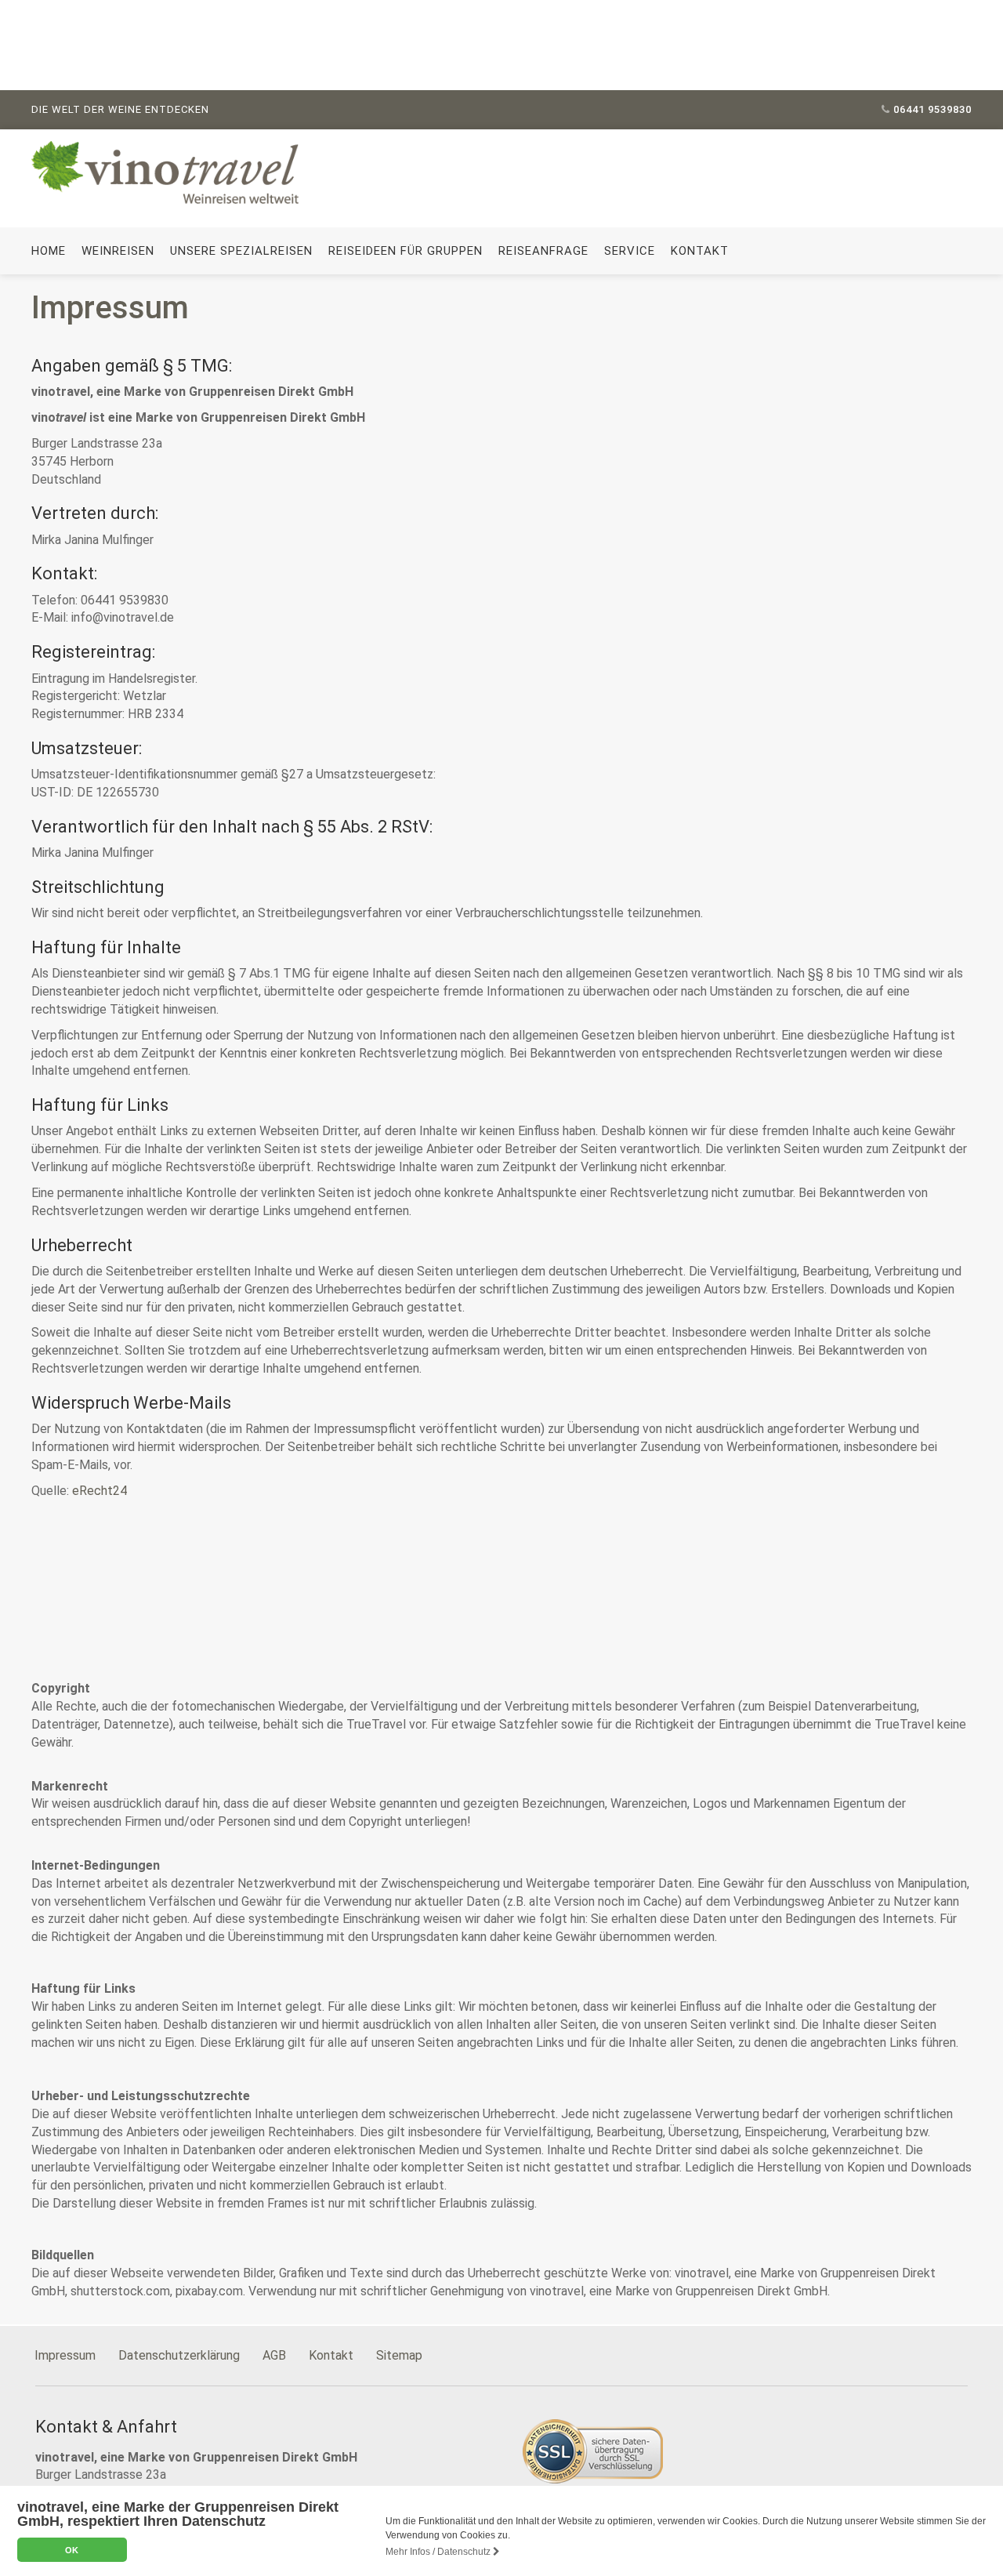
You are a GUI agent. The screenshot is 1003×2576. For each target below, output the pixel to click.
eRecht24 (100, 1491)
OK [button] (72, 2550)
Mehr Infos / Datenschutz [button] (439, 2552)
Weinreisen (118, 251)
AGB (274, 2355)
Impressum (65, 2355)
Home (49, 251)
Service (630, 251)
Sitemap (399, 2355)
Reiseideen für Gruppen (406, 251)
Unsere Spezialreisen (241, 251)
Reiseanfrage (543, 251)
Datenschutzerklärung (179, 2355)
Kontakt (700, 251)
